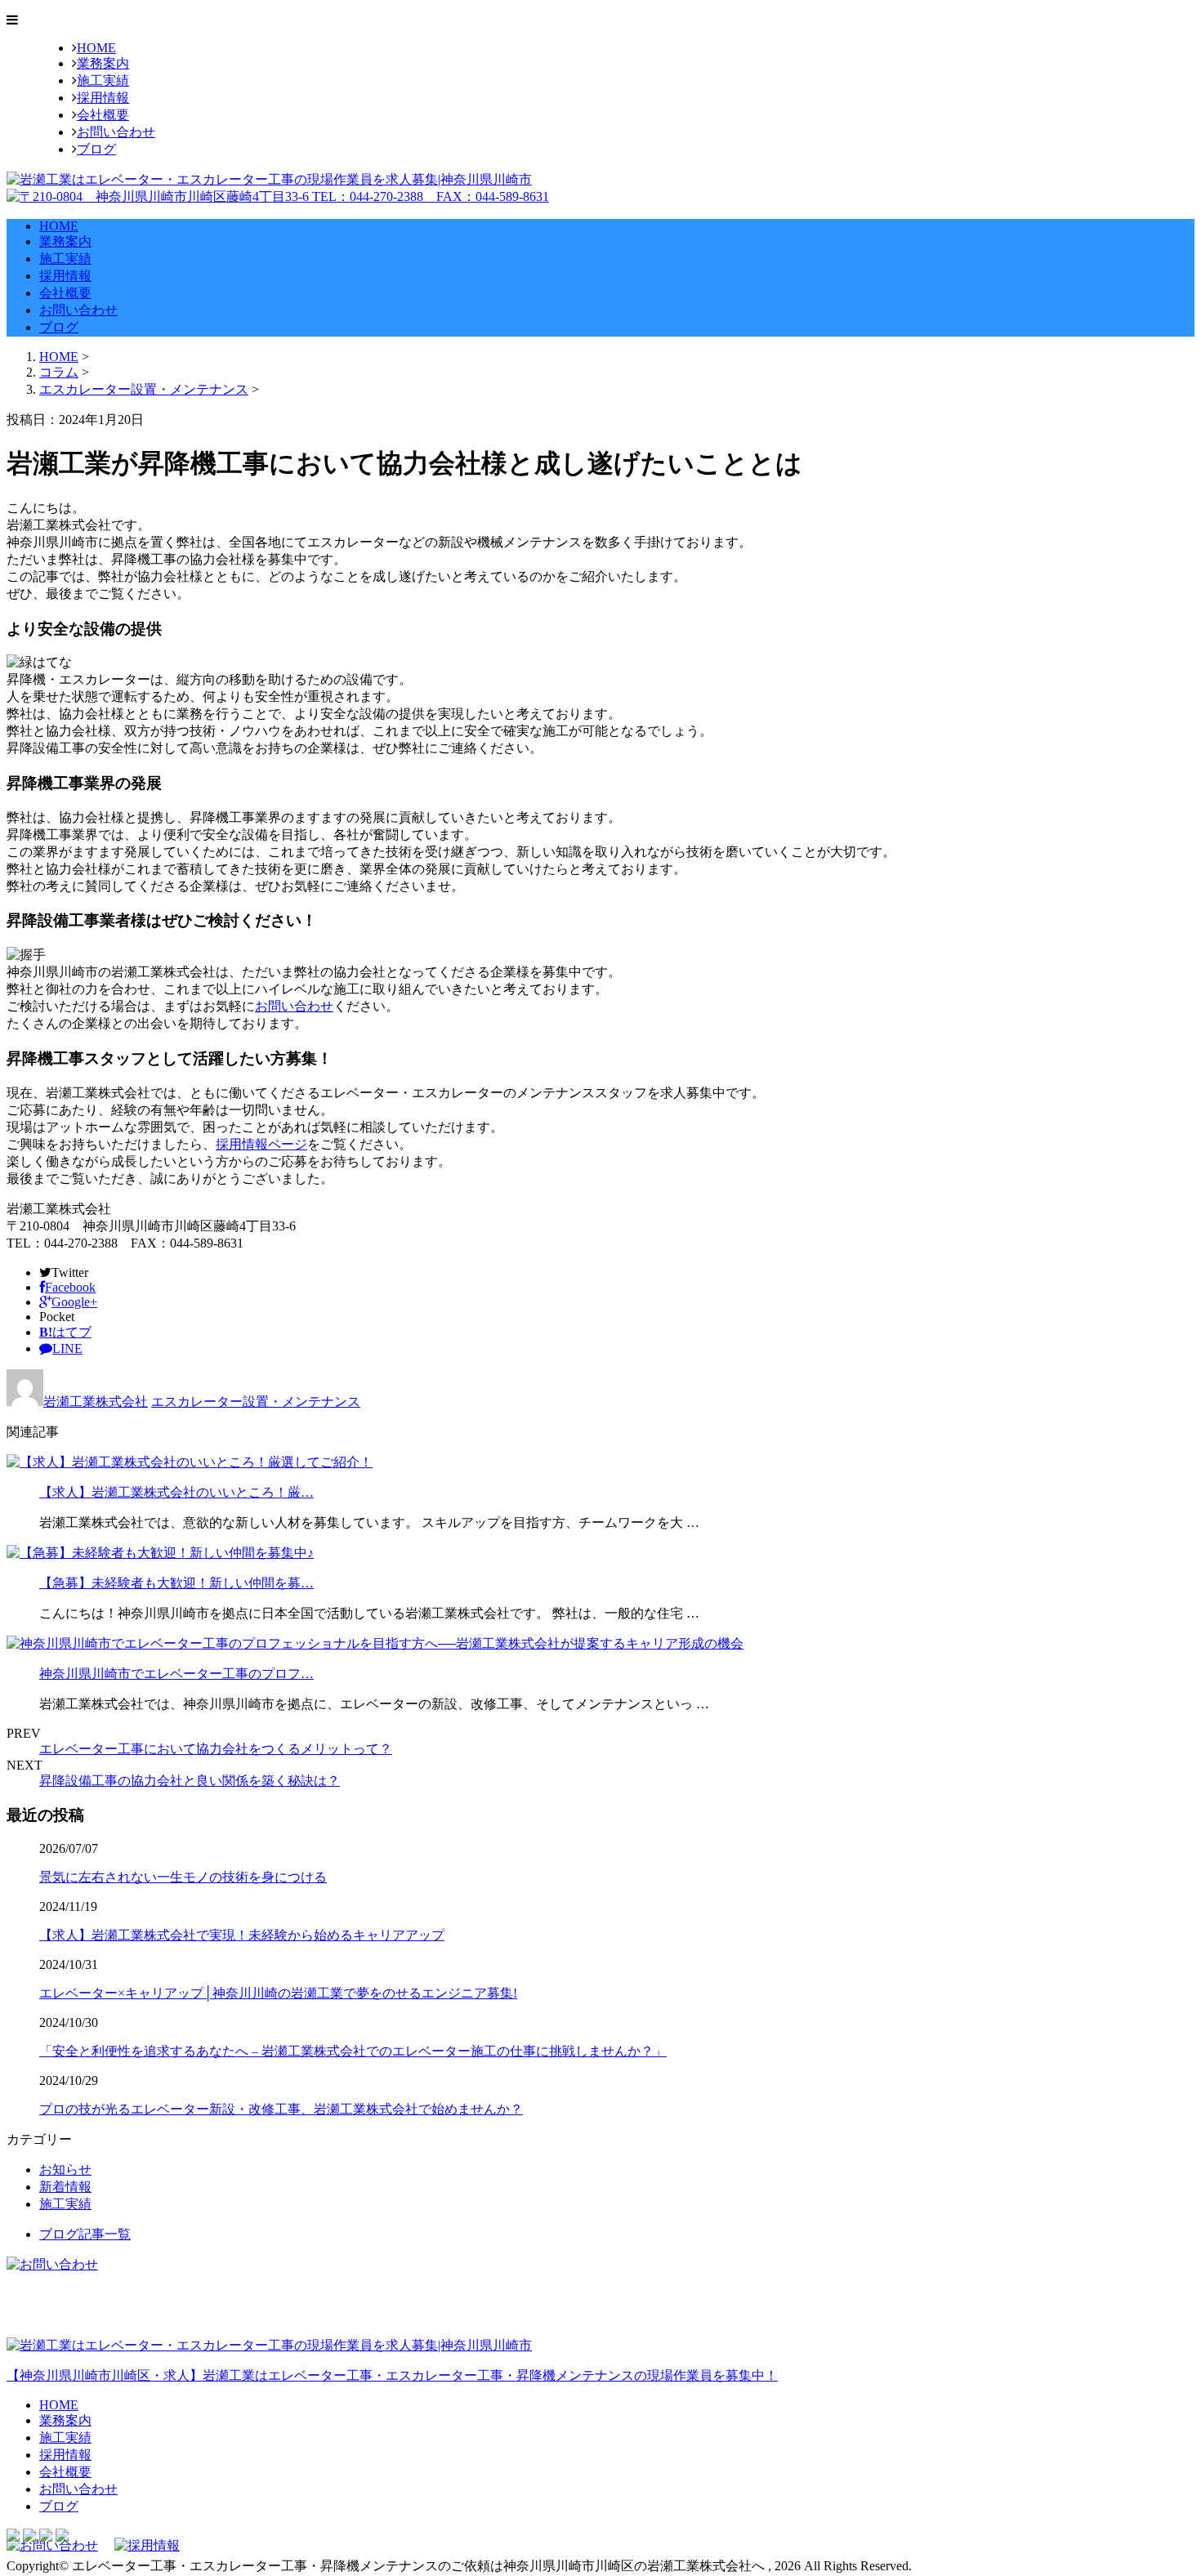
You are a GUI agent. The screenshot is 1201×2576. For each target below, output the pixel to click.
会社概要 (103, 115)
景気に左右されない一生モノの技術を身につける (183, 1877)
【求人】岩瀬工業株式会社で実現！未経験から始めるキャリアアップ (242, 1935)
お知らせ (65, 2170)
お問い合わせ (116, 132)
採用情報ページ (261, 1144)
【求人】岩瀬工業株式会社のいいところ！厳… (176, 1492)
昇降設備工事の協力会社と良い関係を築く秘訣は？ (190, 1781)
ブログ (96, 149)
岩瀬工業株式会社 (96, 1402)
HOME (96, 48)
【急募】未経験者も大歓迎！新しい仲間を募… (176, 1583)
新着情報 (65, 2187)
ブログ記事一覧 (85, 2234)
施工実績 (103, 80)
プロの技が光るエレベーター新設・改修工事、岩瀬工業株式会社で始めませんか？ (281, 2109)
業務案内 (103, 63)
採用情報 (103, 98)
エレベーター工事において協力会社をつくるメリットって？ (216, 1749)
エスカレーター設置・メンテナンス (144, 389)
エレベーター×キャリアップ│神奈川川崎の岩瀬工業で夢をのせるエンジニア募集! (278, 1993)
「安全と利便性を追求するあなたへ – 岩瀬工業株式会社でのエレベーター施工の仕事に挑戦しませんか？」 (353, 2051)
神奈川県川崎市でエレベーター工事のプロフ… (176, 1674)
